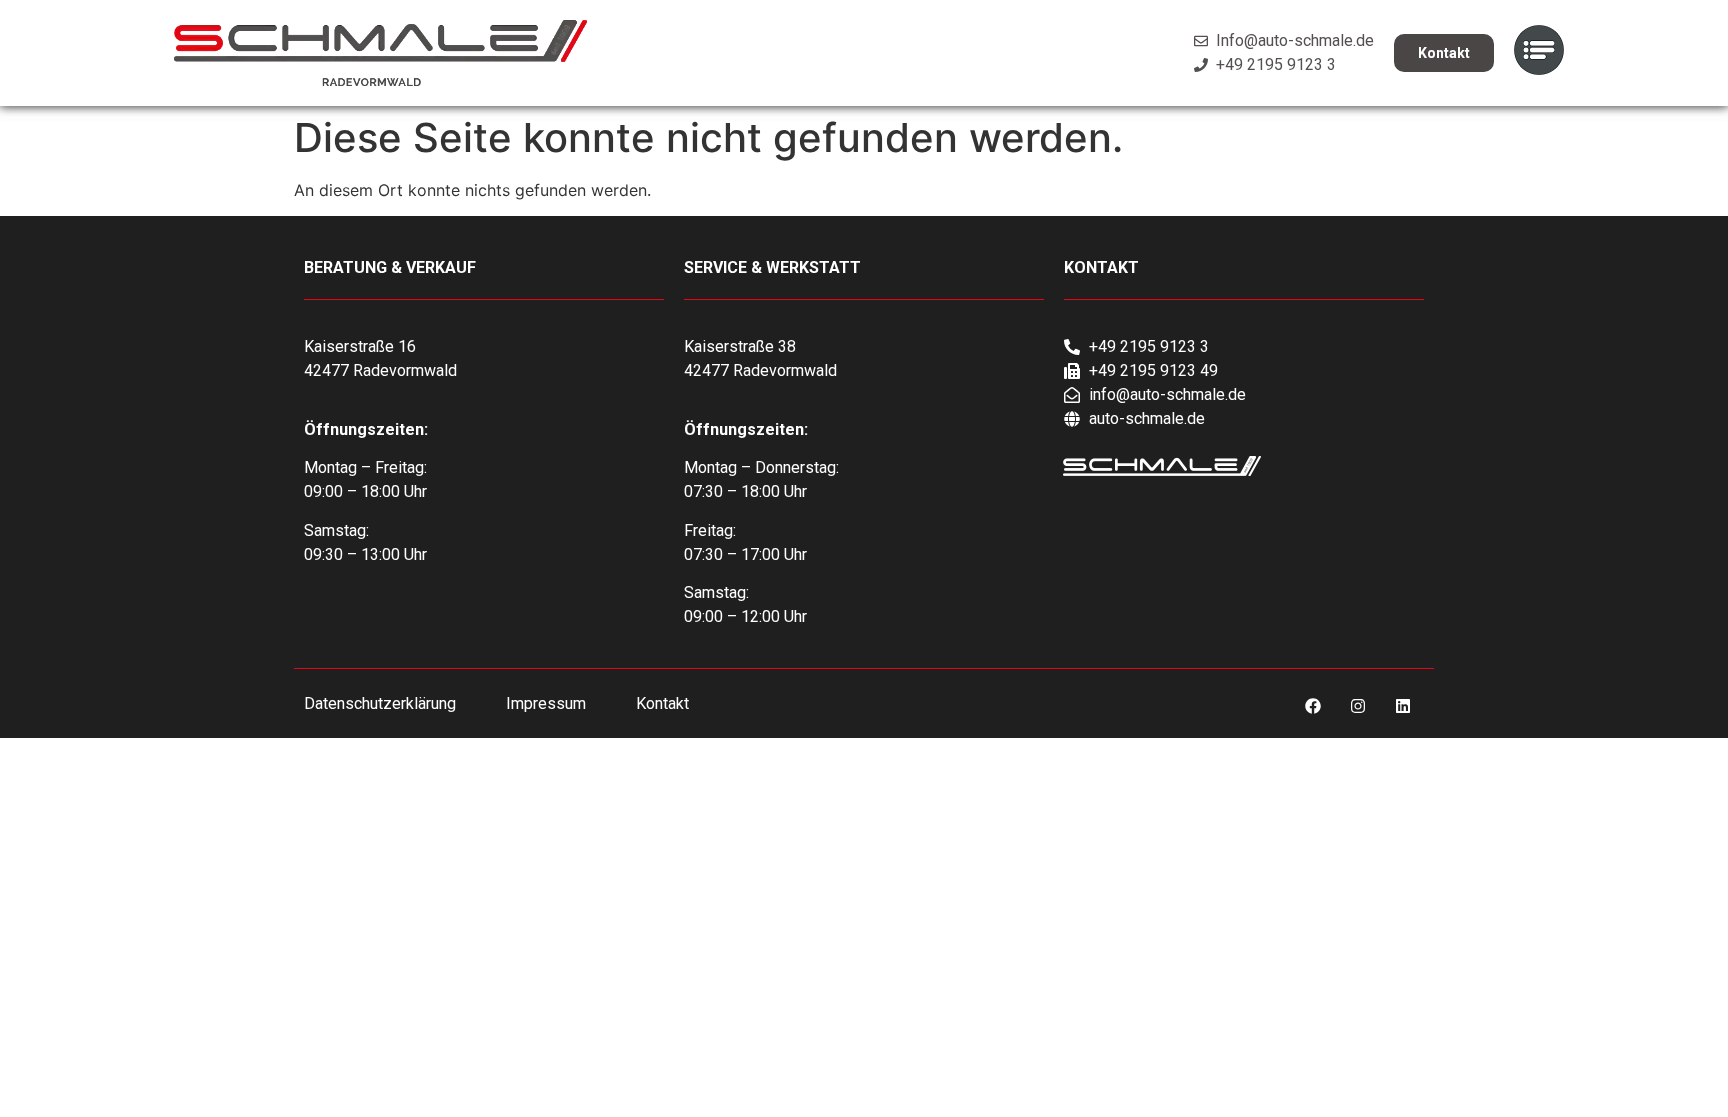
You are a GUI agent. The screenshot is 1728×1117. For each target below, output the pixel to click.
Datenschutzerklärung (380, 703)
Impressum (546, 703)
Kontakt (662, 703)
